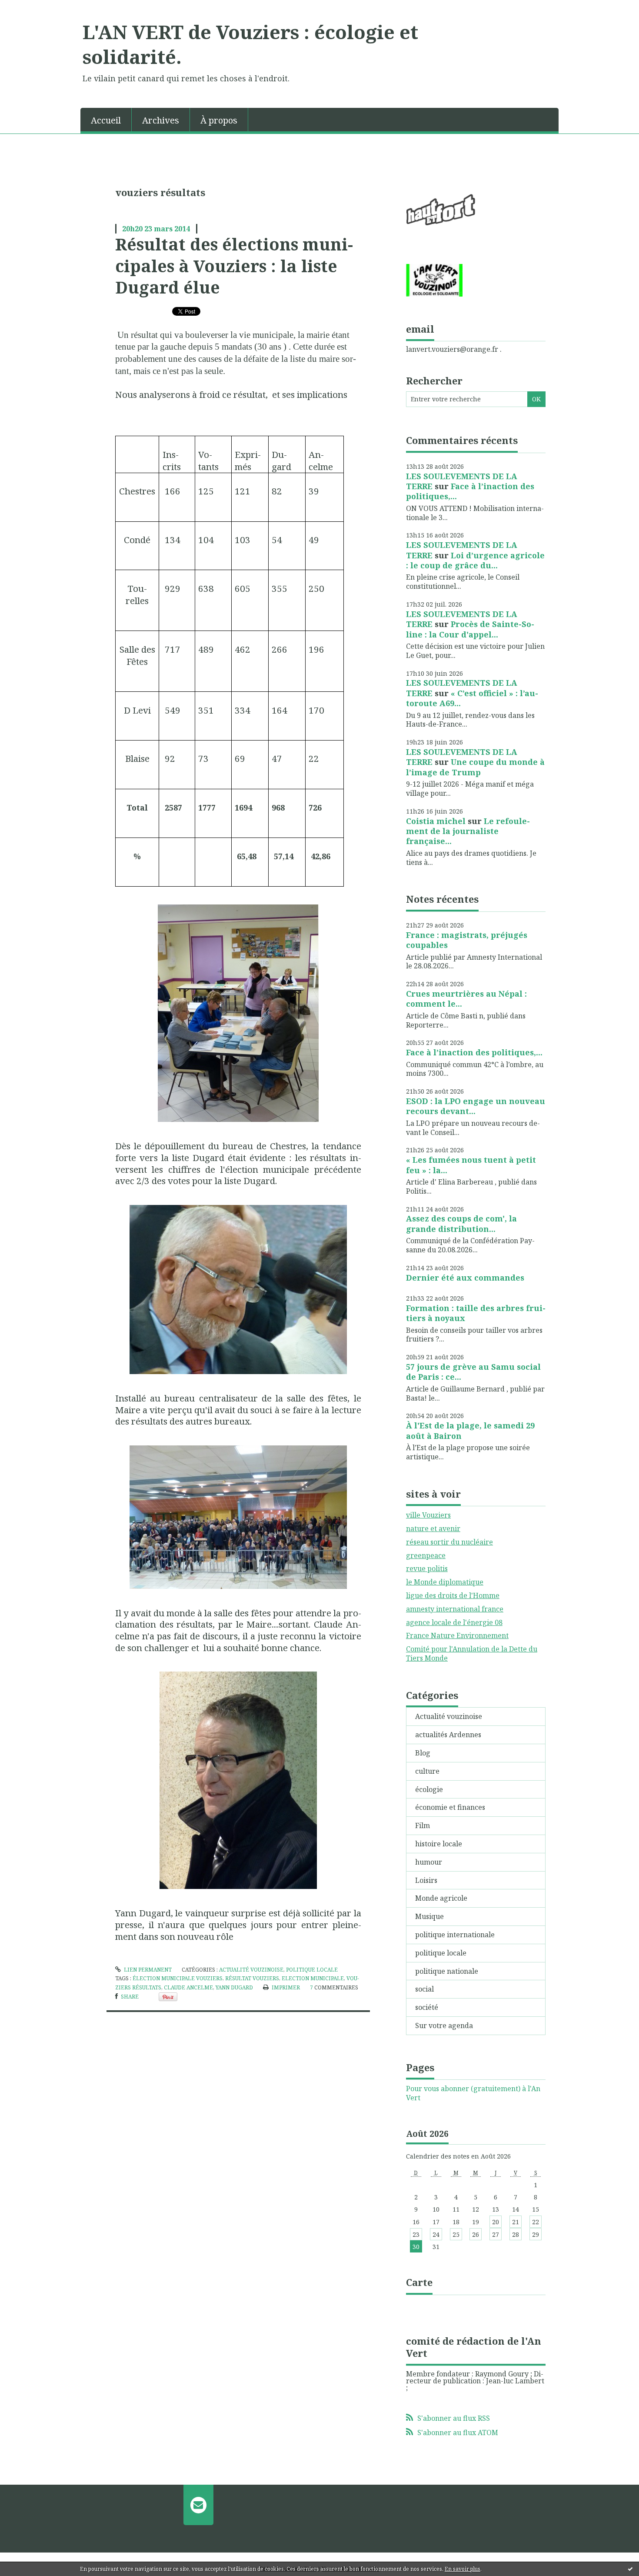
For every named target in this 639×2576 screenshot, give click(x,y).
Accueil (106, 120)
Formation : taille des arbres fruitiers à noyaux (476, 1313)
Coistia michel (436, 821)
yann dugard (234, 1987)
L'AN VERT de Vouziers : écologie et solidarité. (250, 44)
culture (427, 1771)
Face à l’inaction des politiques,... (470, 491)
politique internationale (455, 1935)
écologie (429, 1789)
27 (496, 2234)
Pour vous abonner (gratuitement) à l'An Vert (473, 2093)
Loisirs (426, 1880)
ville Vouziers (428, 1515)
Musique (429, 1916)
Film (423, 1825)
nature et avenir (433, 1528)
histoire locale (439, 1844)
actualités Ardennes (448, 1735)
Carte (419, 2282)
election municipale (313, 1978)
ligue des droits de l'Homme (453, 1595)
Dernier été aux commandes (465, 1278)
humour (429, 1862)
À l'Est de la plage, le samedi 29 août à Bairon (470, 1430)
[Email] (198, 2505)
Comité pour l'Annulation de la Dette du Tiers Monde (472, 1653)
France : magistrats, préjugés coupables (467, 940)
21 (516, 2222)
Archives (161, 120)
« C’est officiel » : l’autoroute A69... (472, 698)
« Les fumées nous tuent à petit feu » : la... (471, 1165)
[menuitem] (106, 120)
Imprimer (285, 1987)
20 (496, 2222)
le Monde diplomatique (445, 1582)
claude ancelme (188, 1987)
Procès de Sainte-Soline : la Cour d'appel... (470, 629)
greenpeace (426, 1555)
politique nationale (447, 1971)
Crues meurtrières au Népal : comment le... (466, 999)
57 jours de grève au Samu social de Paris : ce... (473, 1372)
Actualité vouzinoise (251, 1970)
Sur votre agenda (444, 2025)
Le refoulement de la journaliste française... (468, 831)
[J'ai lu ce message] (630, 2569)
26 (476, 2234)
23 (416, 2234)
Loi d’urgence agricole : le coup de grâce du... (475, 560)
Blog (423, 1753)
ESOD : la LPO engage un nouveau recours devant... (476, 1106)
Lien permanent (147, 1970)
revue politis (427, 1568)
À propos (219, 120)
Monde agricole (441, 1898)
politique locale (312, 1970)
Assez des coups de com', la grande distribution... (461, 1223)
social (424, 1989)
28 (516, 2234)
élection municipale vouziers (178, 1978)
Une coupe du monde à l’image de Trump (475, 767)
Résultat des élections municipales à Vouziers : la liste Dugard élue (234, 265)
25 (456, 2234)
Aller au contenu (32, 8)
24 (436, 2234)
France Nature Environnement (457, 1635)
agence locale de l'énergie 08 (454, 1622)
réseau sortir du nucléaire (449, 1542)
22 (536, 2222)
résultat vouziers (252, 1978)
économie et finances (450, 1807)
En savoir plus (463, 2569)
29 (536, 2234)
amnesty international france (455, 1609)
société (427, 2007)
